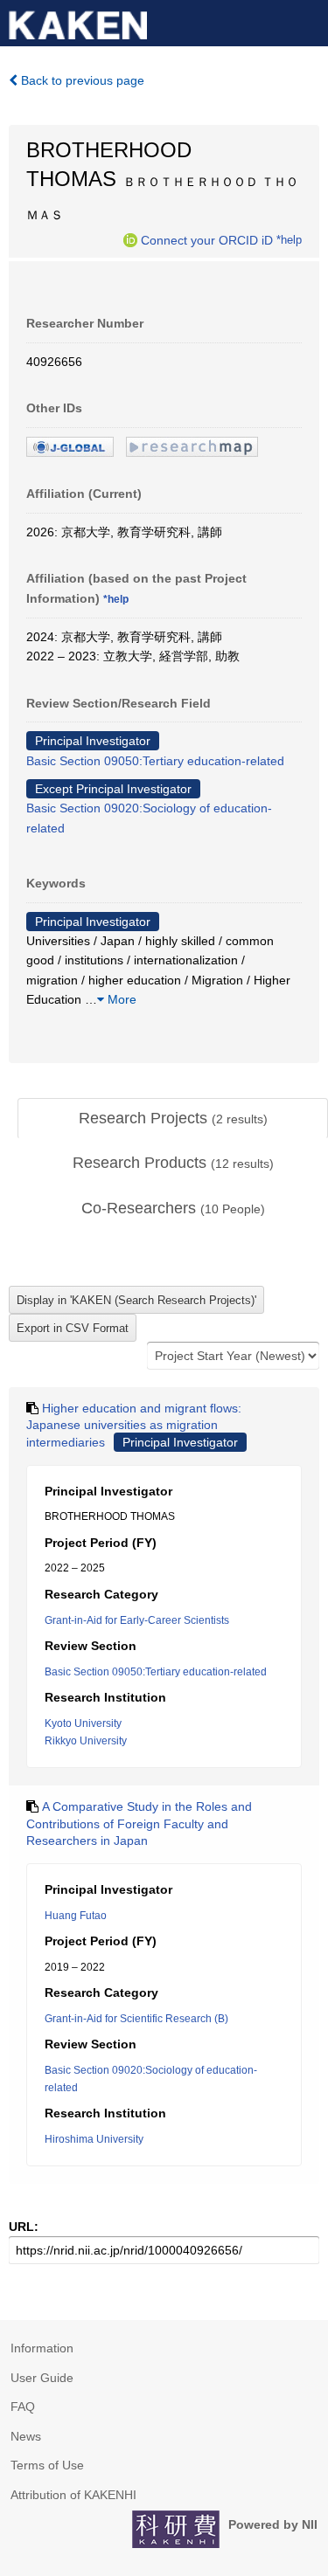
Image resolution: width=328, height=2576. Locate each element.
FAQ (23, 2407)
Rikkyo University (86, 1741)
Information (42, 2348)
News (26, 2436)
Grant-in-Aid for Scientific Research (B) (136, 2019)
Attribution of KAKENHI (73, 2495)
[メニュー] (307, 21)
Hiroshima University (94, 2139)
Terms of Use (47, 2465)
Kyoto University (83, 1723)
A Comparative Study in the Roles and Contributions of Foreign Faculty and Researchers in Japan (139, 1823)
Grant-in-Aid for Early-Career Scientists (137, 1620)
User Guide (42, 2378)
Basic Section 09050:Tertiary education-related (155, 761)
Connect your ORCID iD (207, 240)
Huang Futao (76, 1916)
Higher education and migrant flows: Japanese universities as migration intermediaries (134, 1425)
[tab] (173, 1119)
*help (289, 240)
